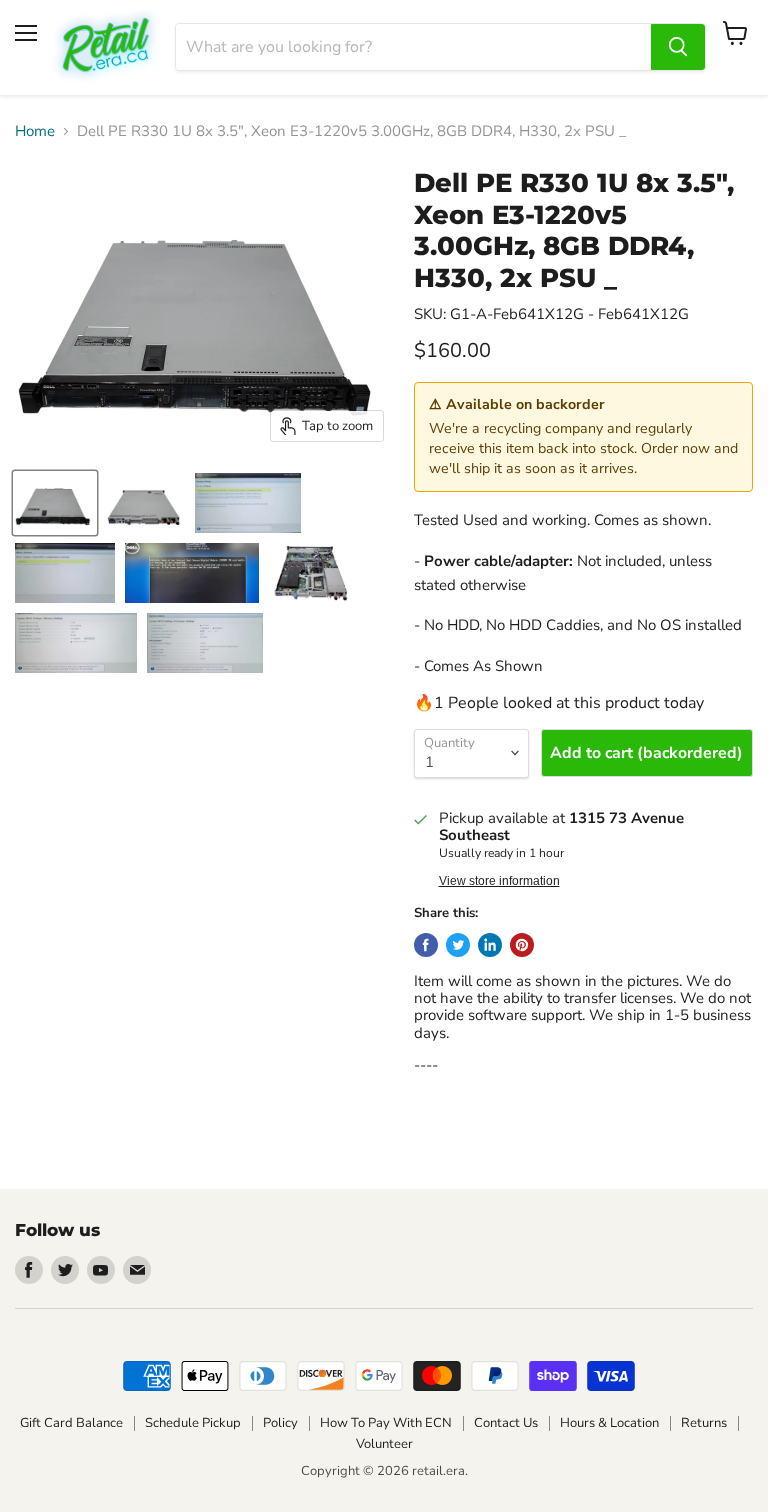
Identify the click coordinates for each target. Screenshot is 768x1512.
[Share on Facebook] (426, 945)
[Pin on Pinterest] (522, 945)
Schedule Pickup (193, 1423)
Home (35, 131)
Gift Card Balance (71, 1423)
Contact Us (506, 1423)
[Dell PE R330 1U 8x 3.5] (55, 503)
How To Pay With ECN (386, 1423)
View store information (499, 881)
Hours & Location (609, 1423)
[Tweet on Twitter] (458, 945)
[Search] (678, 47)
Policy (280, 1423)
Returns (704, 1423)
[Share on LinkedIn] (490, 945)
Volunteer (384, 1444)
